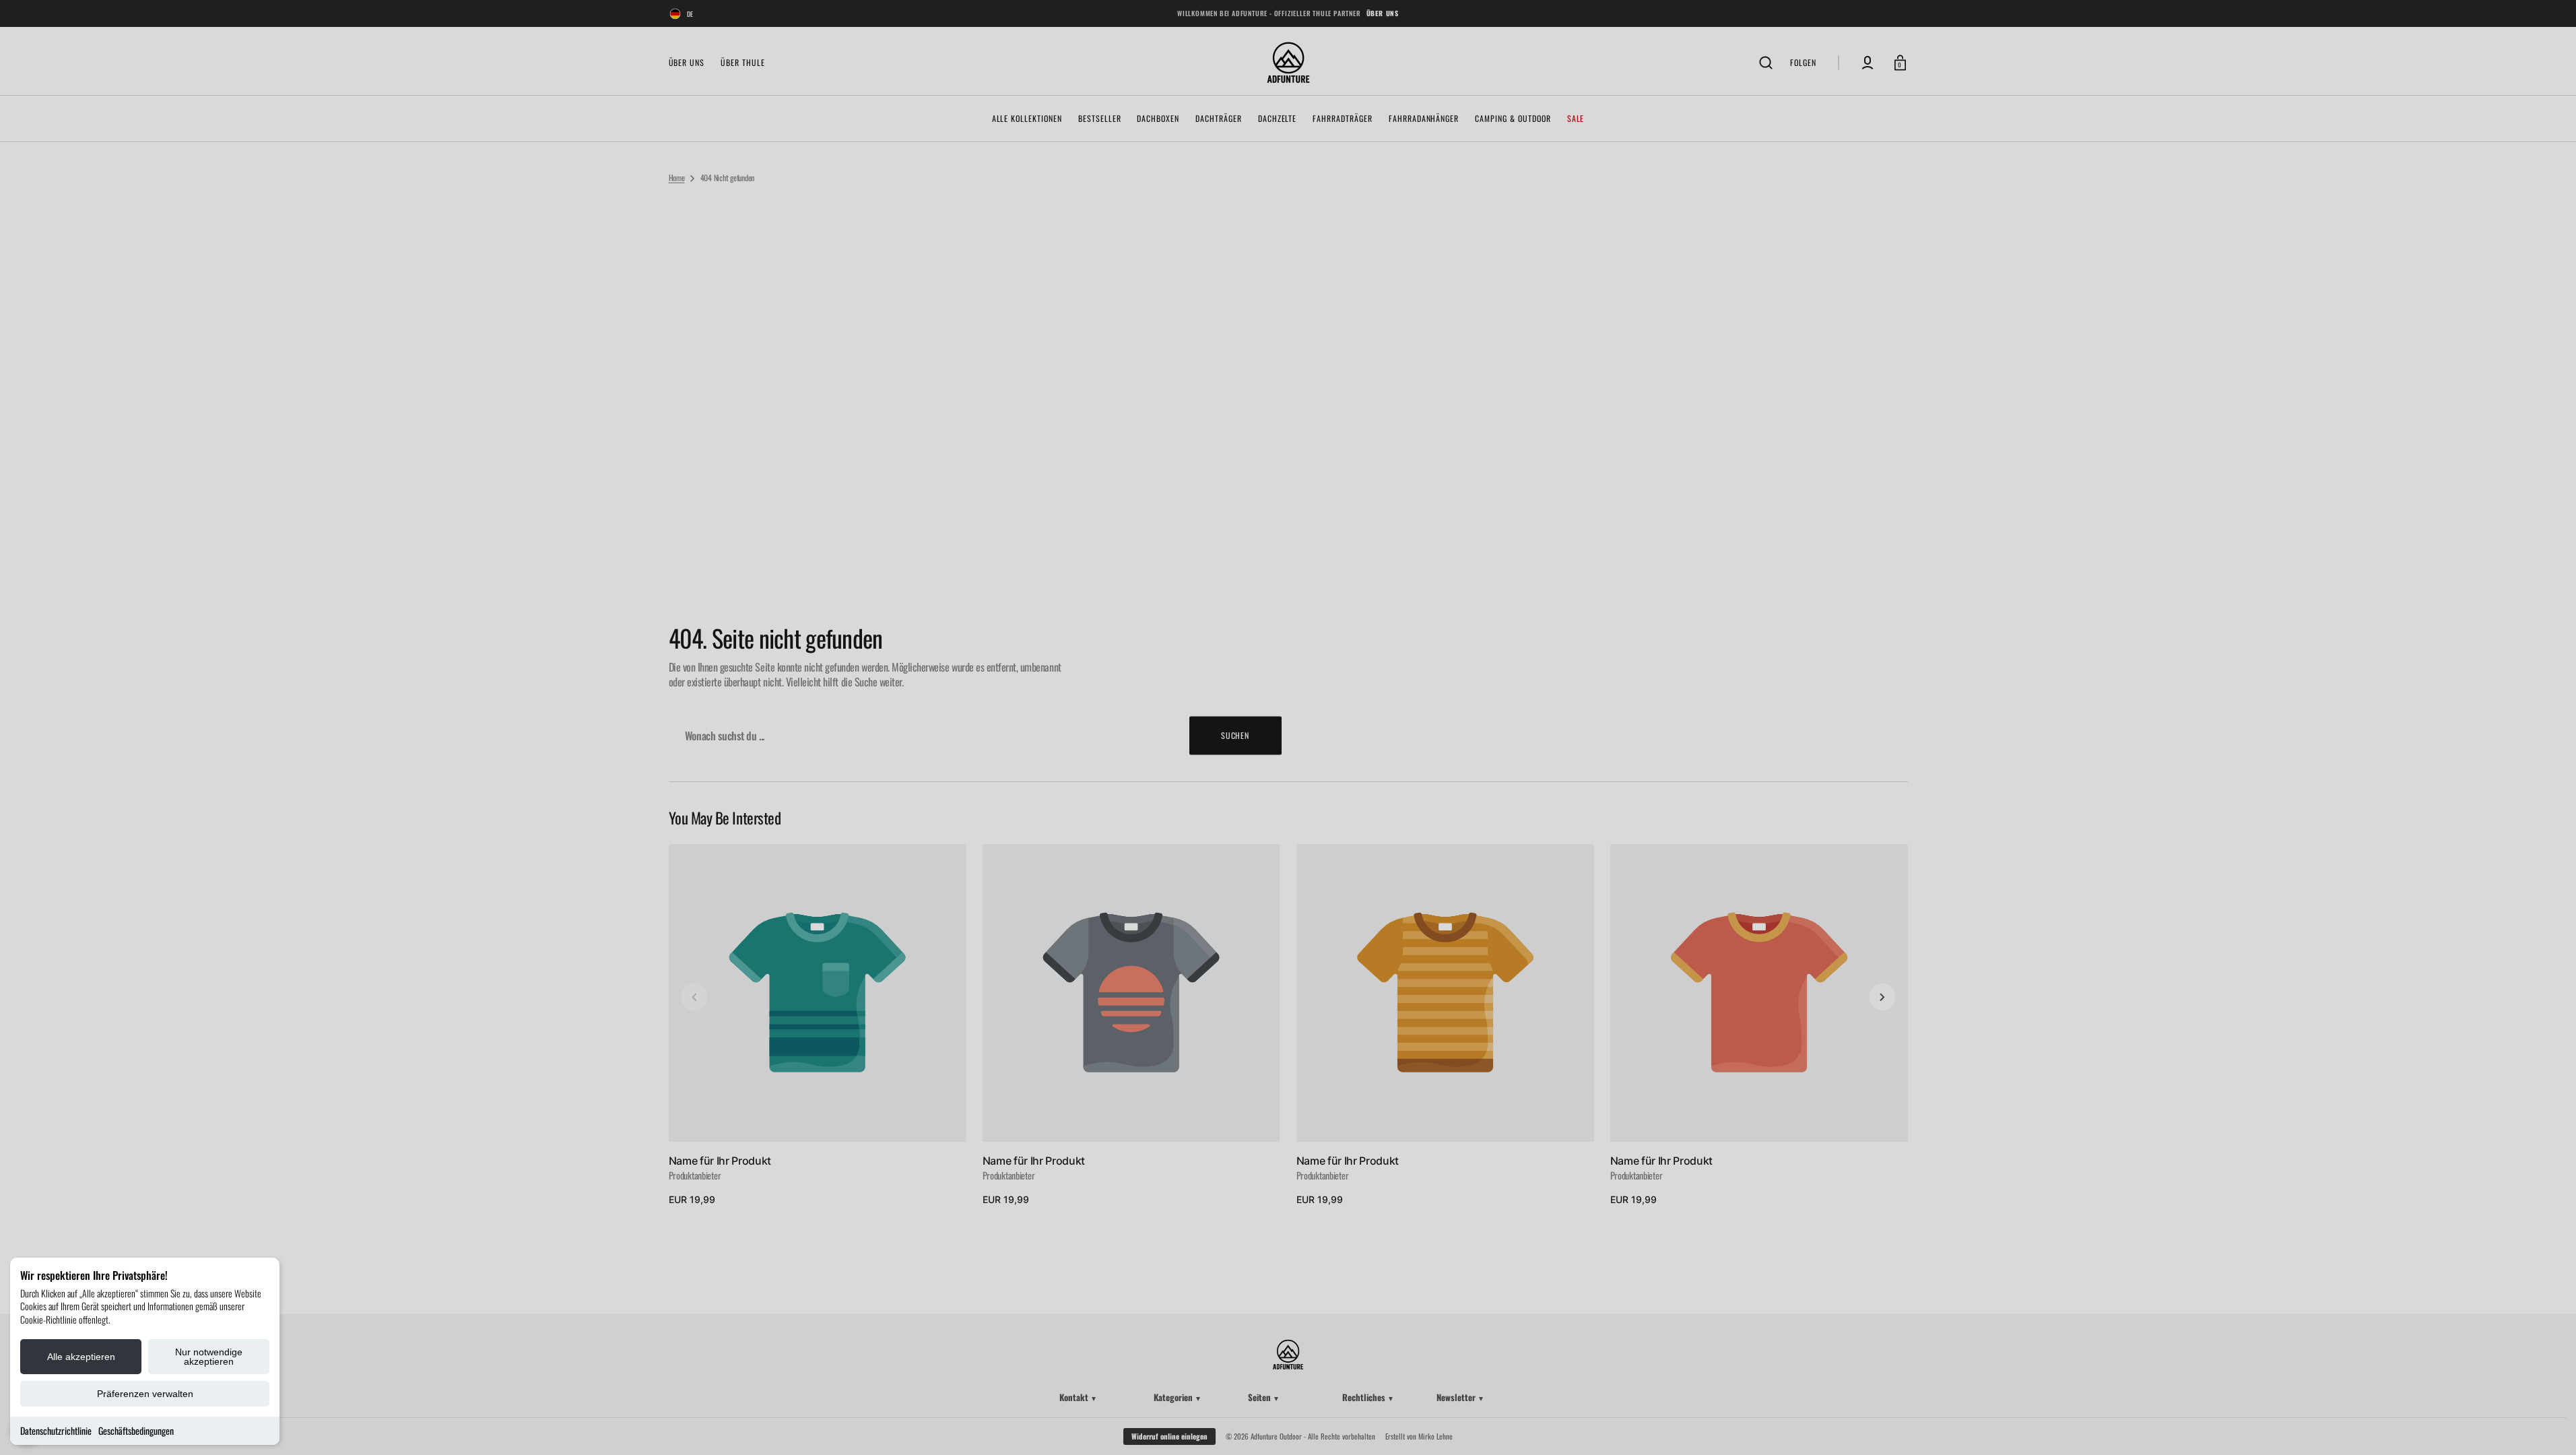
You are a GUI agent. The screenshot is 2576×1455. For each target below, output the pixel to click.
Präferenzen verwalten (145, 1394)
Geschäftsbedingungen (136, 1430)
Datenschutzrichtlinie (56, 1430)
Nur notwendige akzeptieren (209, 1357)
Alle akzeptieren (81, 1357)
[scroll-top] (2547, 1426)
